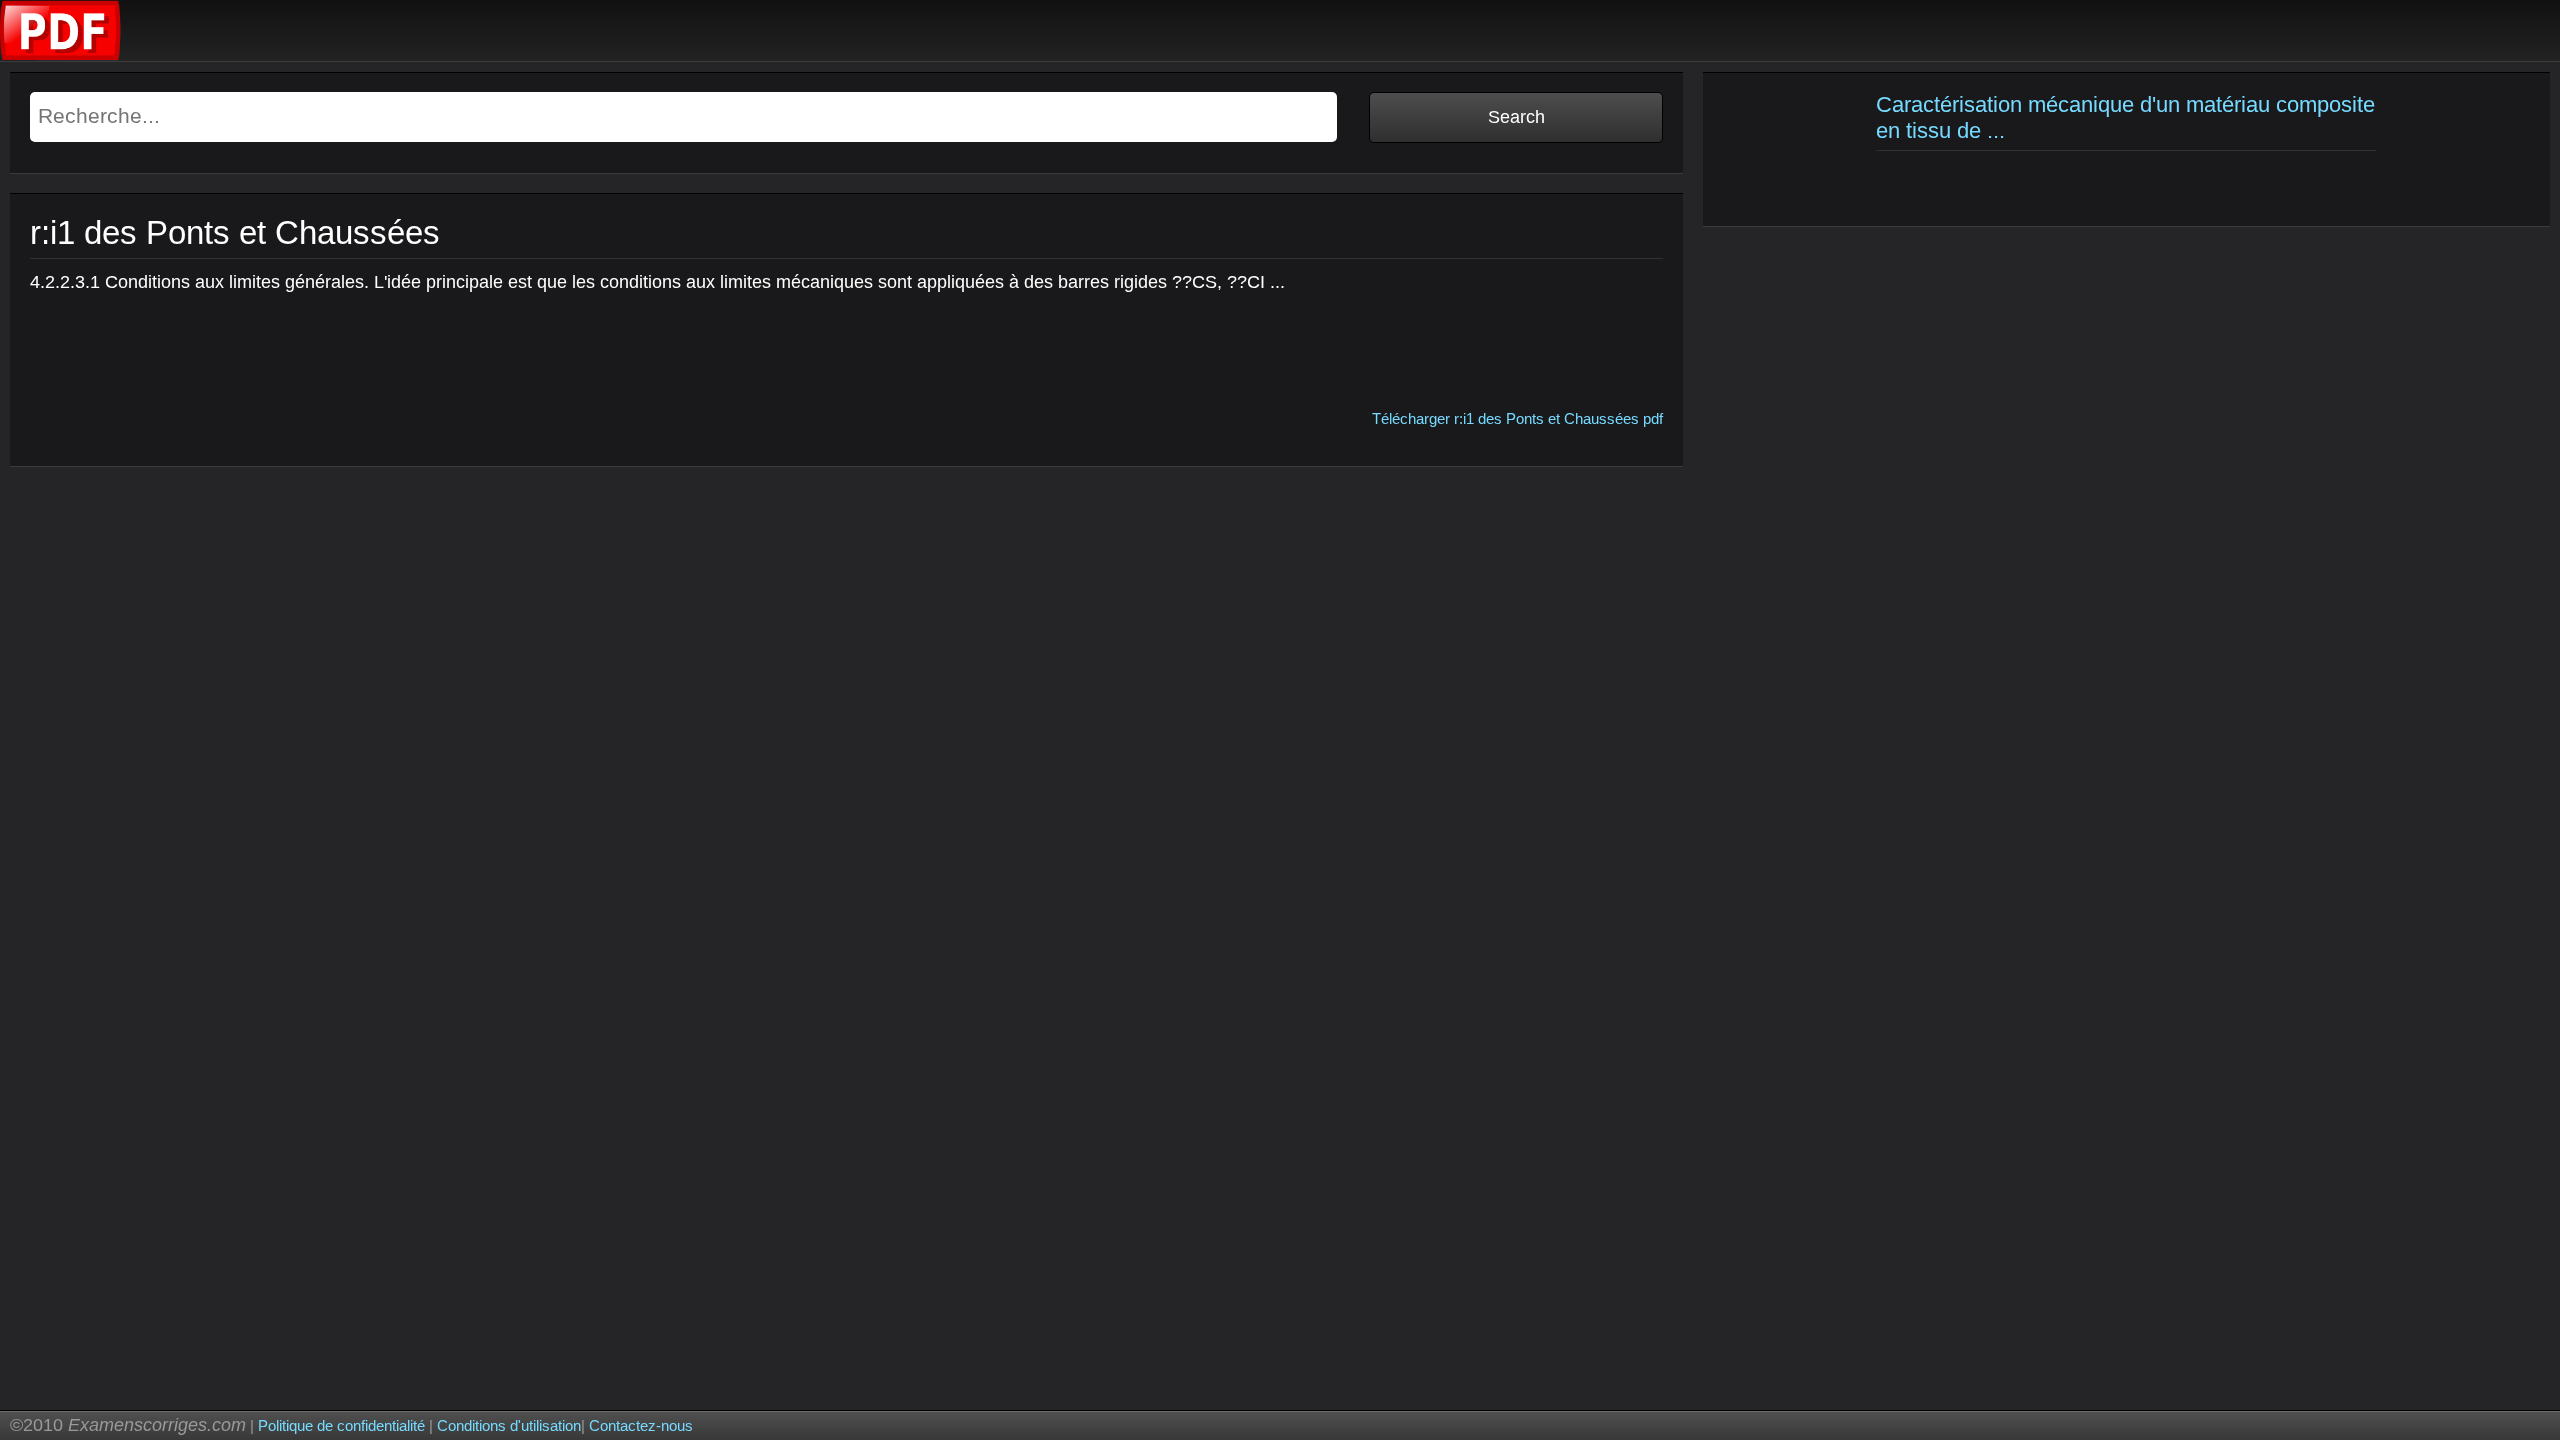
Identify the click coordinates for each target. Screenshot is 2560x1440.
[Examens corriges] (61, 55)
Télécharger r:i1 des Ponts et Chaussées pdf (1517, 418)
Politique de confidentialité (341, 1425)
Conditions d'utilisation (509, 1425)
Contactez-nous (641, 1425)
